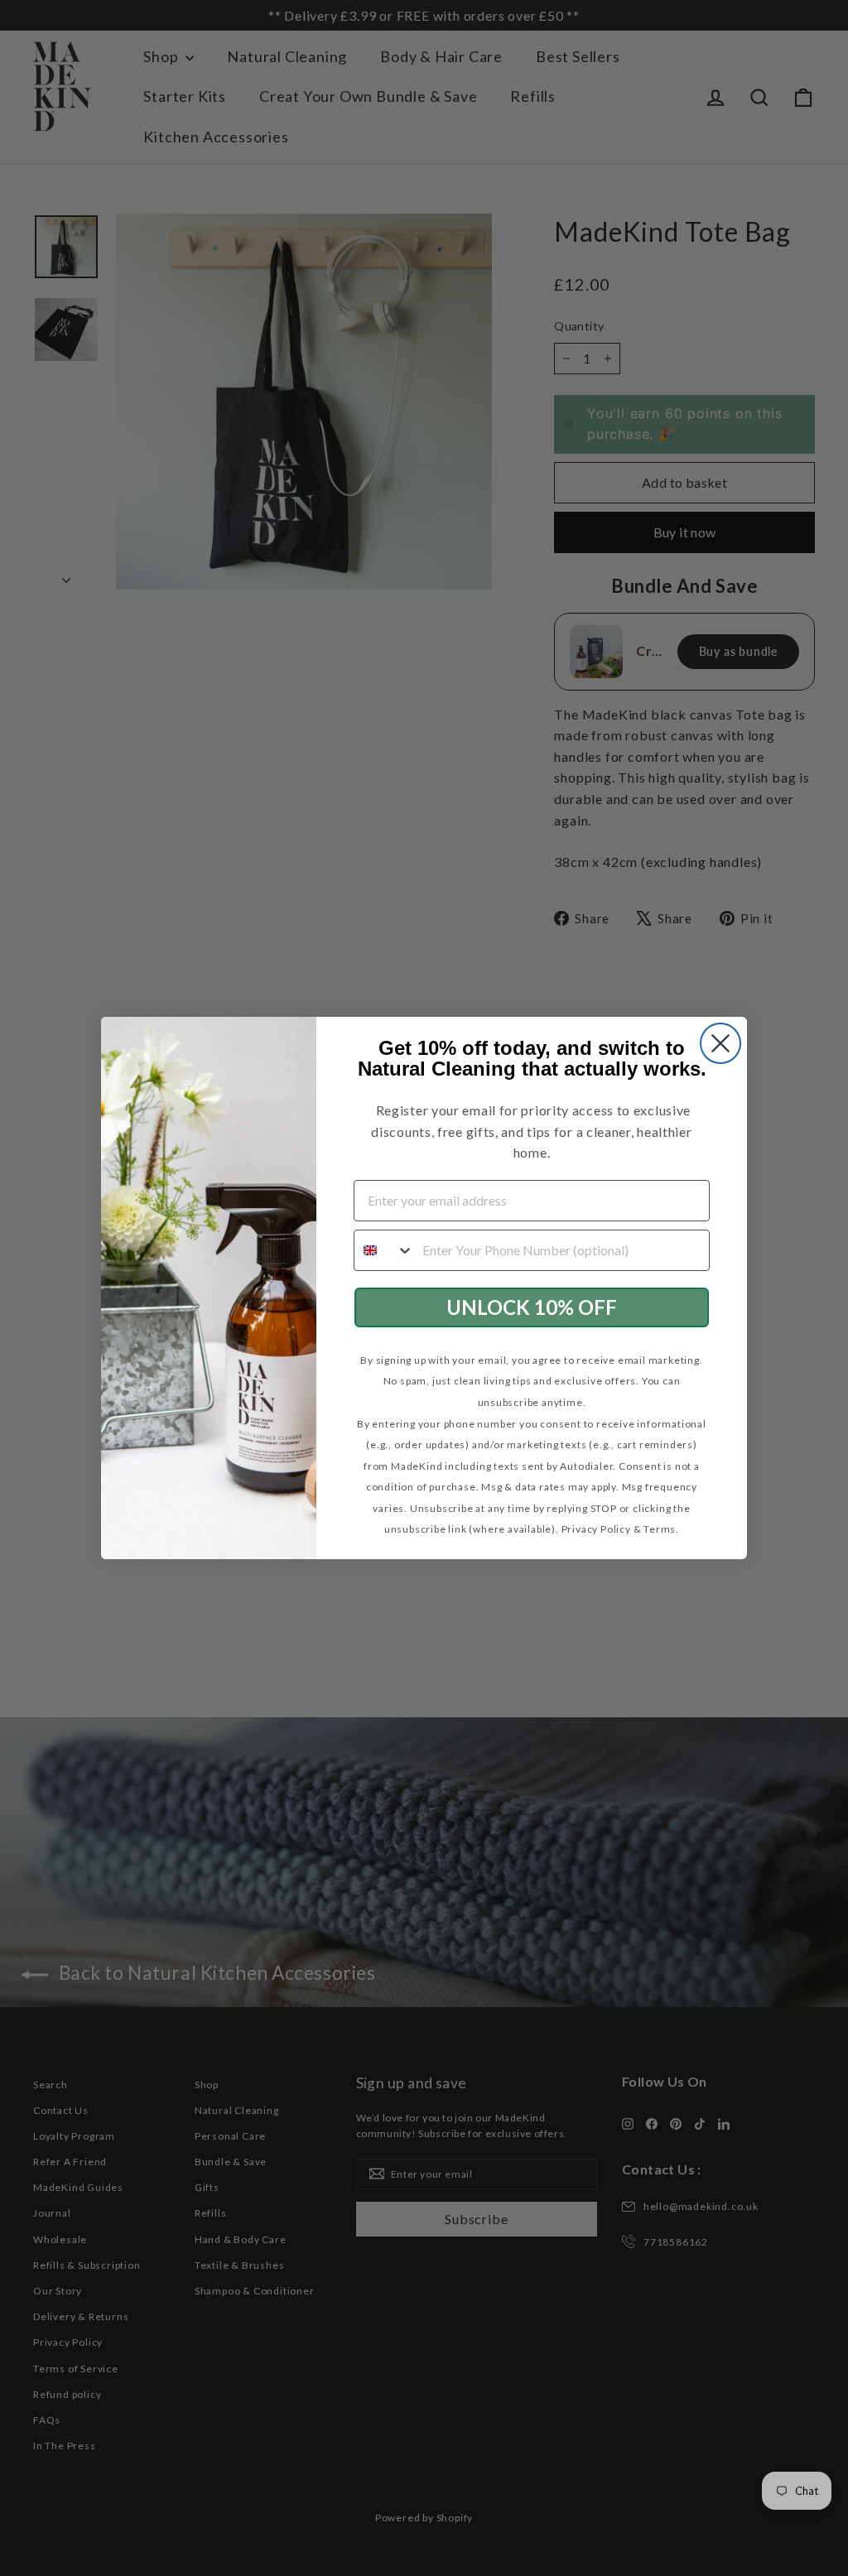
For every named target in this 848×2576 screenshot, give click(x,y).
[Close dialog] (720, 1044)
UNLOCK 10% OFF (532, 1306)
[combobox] (384, 1249)
